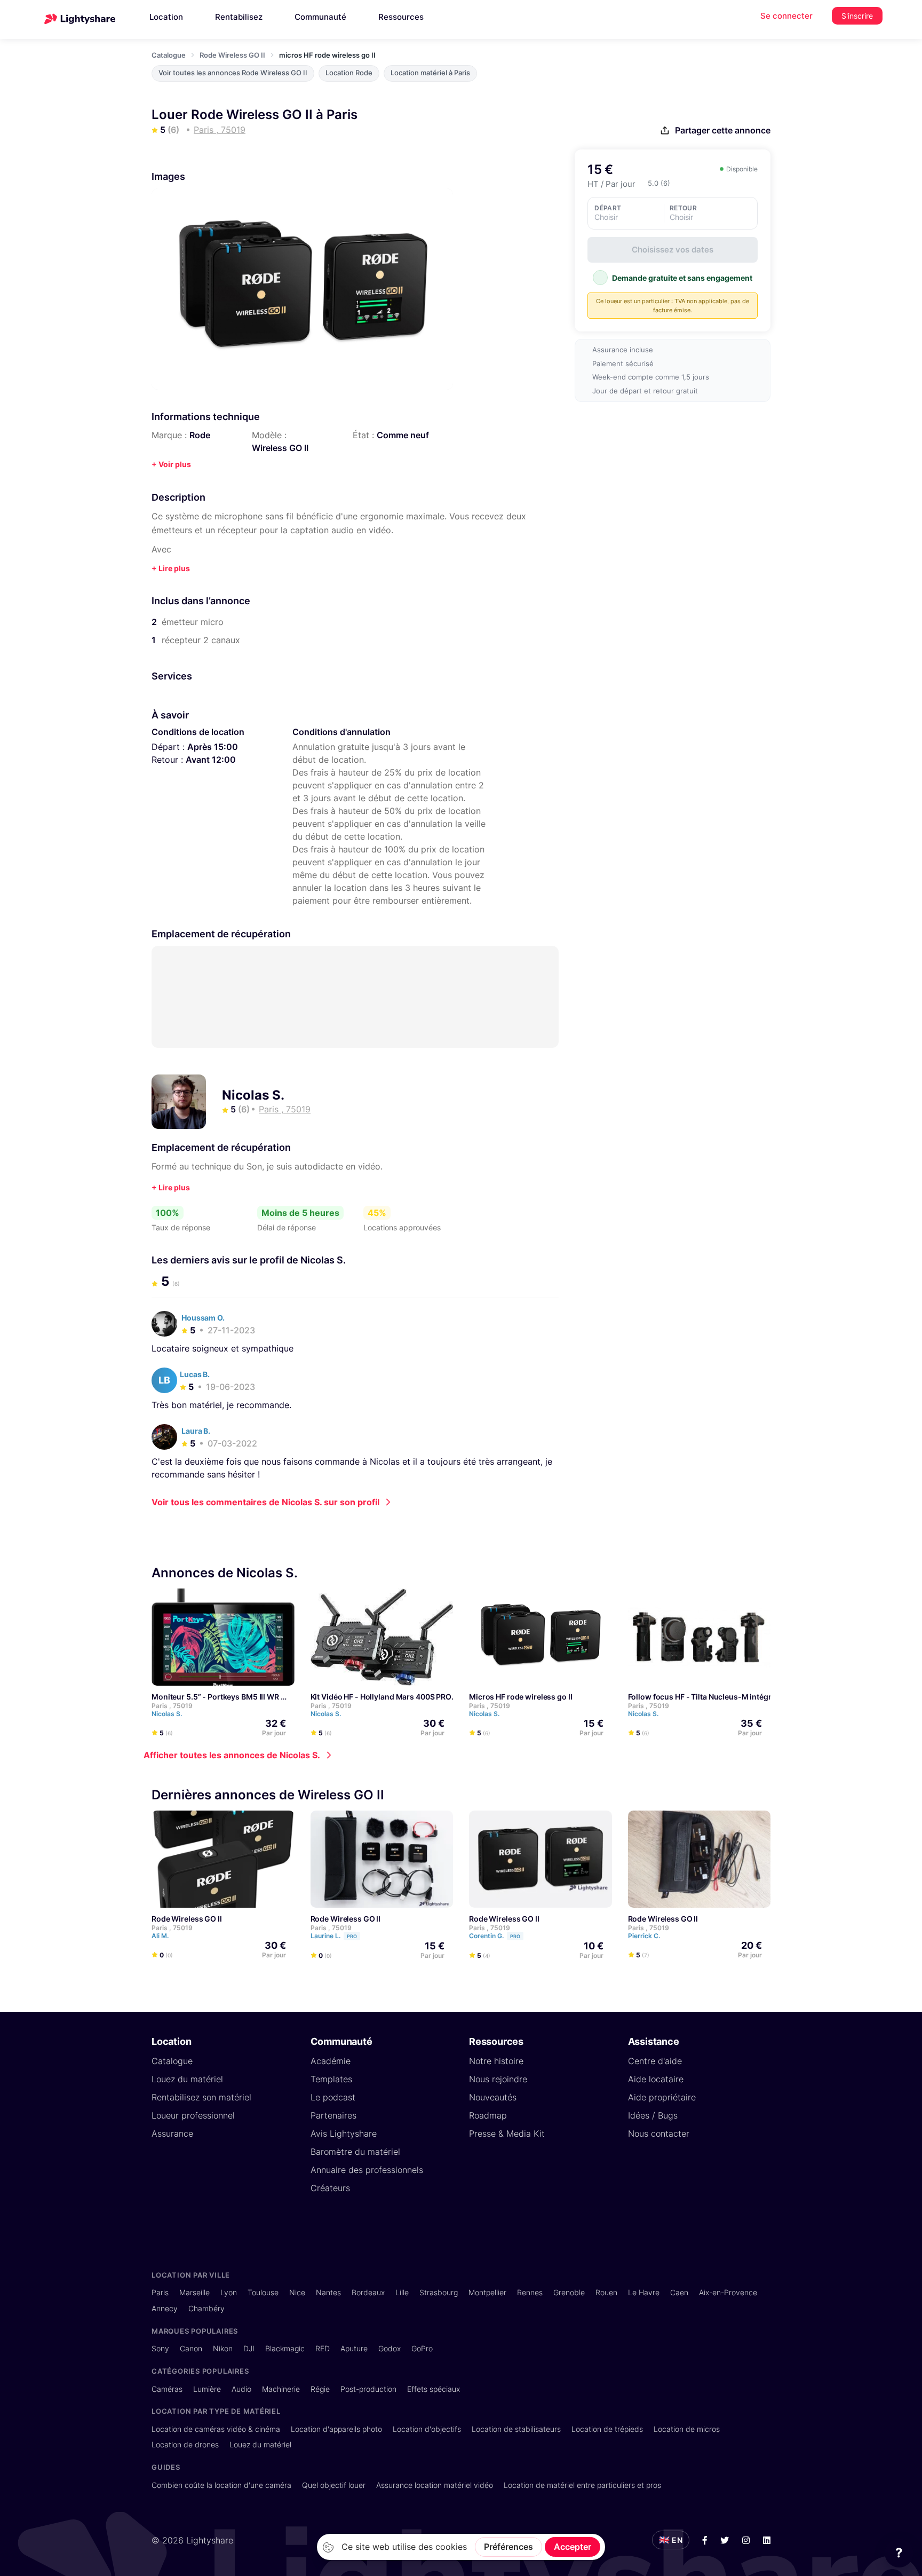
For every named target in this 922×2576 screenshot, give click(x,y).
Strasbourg (439, 2292)
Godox (390, 2348)
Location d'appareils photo (336, 2429)
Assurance (172, 2134)
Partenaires (333, 2115)
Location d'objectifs (427, 2429)
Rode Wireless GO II (232, 55)
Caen (679, 2292)
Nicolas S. (253, 1095)
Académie (331, 2061)
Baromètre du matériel (355, 2152)
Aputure (354, 2348)
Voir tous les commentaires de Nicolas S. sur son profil (265, 1502)
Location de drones (185, 2444)
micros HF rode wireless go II (521, 1697)
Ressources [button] (401, 17)
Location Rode (349, 73)
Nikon (223, 2348)
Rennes (530, 2292)
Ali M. (161, 1936)
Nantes (328, 2292)
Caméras (167, 2389)
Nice (297, 2292)
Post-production (368, 2389)
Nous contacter (659, 2134)
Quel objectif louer (334, 2485)
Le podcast (333, 2097)
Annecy (165, 2308)
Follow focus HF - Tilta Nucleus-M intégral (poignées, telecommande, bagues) (768, 1697)
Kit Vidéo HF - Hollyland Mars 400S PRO (381, 1697)
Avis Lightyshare (344, 2134)
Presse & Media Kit (507, 2134)
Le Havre (644, 2292)
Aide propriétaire (662, 2097)
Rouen (606, 2292)
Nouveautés (493, 2097)
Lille (402, 2292)
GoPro (422, 2348)
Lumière (207, 2389)
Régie (320, 2389)
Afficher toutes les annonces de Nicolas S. (232, 1755)
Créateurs (330, 2188)
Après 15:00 (213, 747)
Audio (241, 2389)
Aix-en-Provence (728, 2292)
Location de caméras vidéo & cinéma (216, 2429)
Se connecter (786, 16)
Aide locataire (656, 2079)
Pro (352, 1936)
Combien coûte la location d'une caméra (221, 2485)
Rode (200, 435)
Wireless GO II (280, 448)
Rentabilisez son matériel (201, 2097)
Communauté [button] (320, 17)
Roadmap (488, 2115)
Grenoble (569, 2292)
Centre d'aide (655, 2061)
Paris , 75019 (172, 1706)
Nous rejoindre (498, 2079)
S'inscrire (857, 16)
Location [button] (166, 17)
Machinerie (281, 2389)
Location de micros (687, 2429)
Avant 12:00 (211, 760)
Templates (331, 2079)
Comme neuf (403, 435)
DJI (249, 2348)
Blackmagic (285, 2348)
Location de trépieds (607, 2429)
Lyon (229, 2292)
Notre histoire (496, 2061)
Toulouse (263, 2292)
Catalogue (169, 55)
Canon (191, 2348)
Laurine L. (334, 1936)
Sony (160, 2348)
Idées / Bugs (653, 2115)
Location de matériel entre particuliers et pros (582, 2485)
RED (323, 2348)
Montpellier (487, 2292)
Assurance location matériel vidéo (435, 2485)
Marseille (194, 2292)
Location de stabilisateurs (516, 2429)
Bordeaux (368, 2292)
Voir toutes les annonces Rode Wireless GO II (233, 73)
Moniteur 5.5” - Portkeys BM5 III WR (215, 1697)
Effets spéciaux (434, 2389)
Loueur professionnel (193, 2115)
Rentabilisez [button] (239, 17)
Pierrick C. (645, 1936)
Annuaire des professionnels (367, 2170)
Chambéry (206, 2308)
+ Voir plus (171, 464)
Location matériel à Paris (430, 73)
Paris (160, 2292)
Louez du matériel (187, 2079)
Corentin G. (495, 1936)
